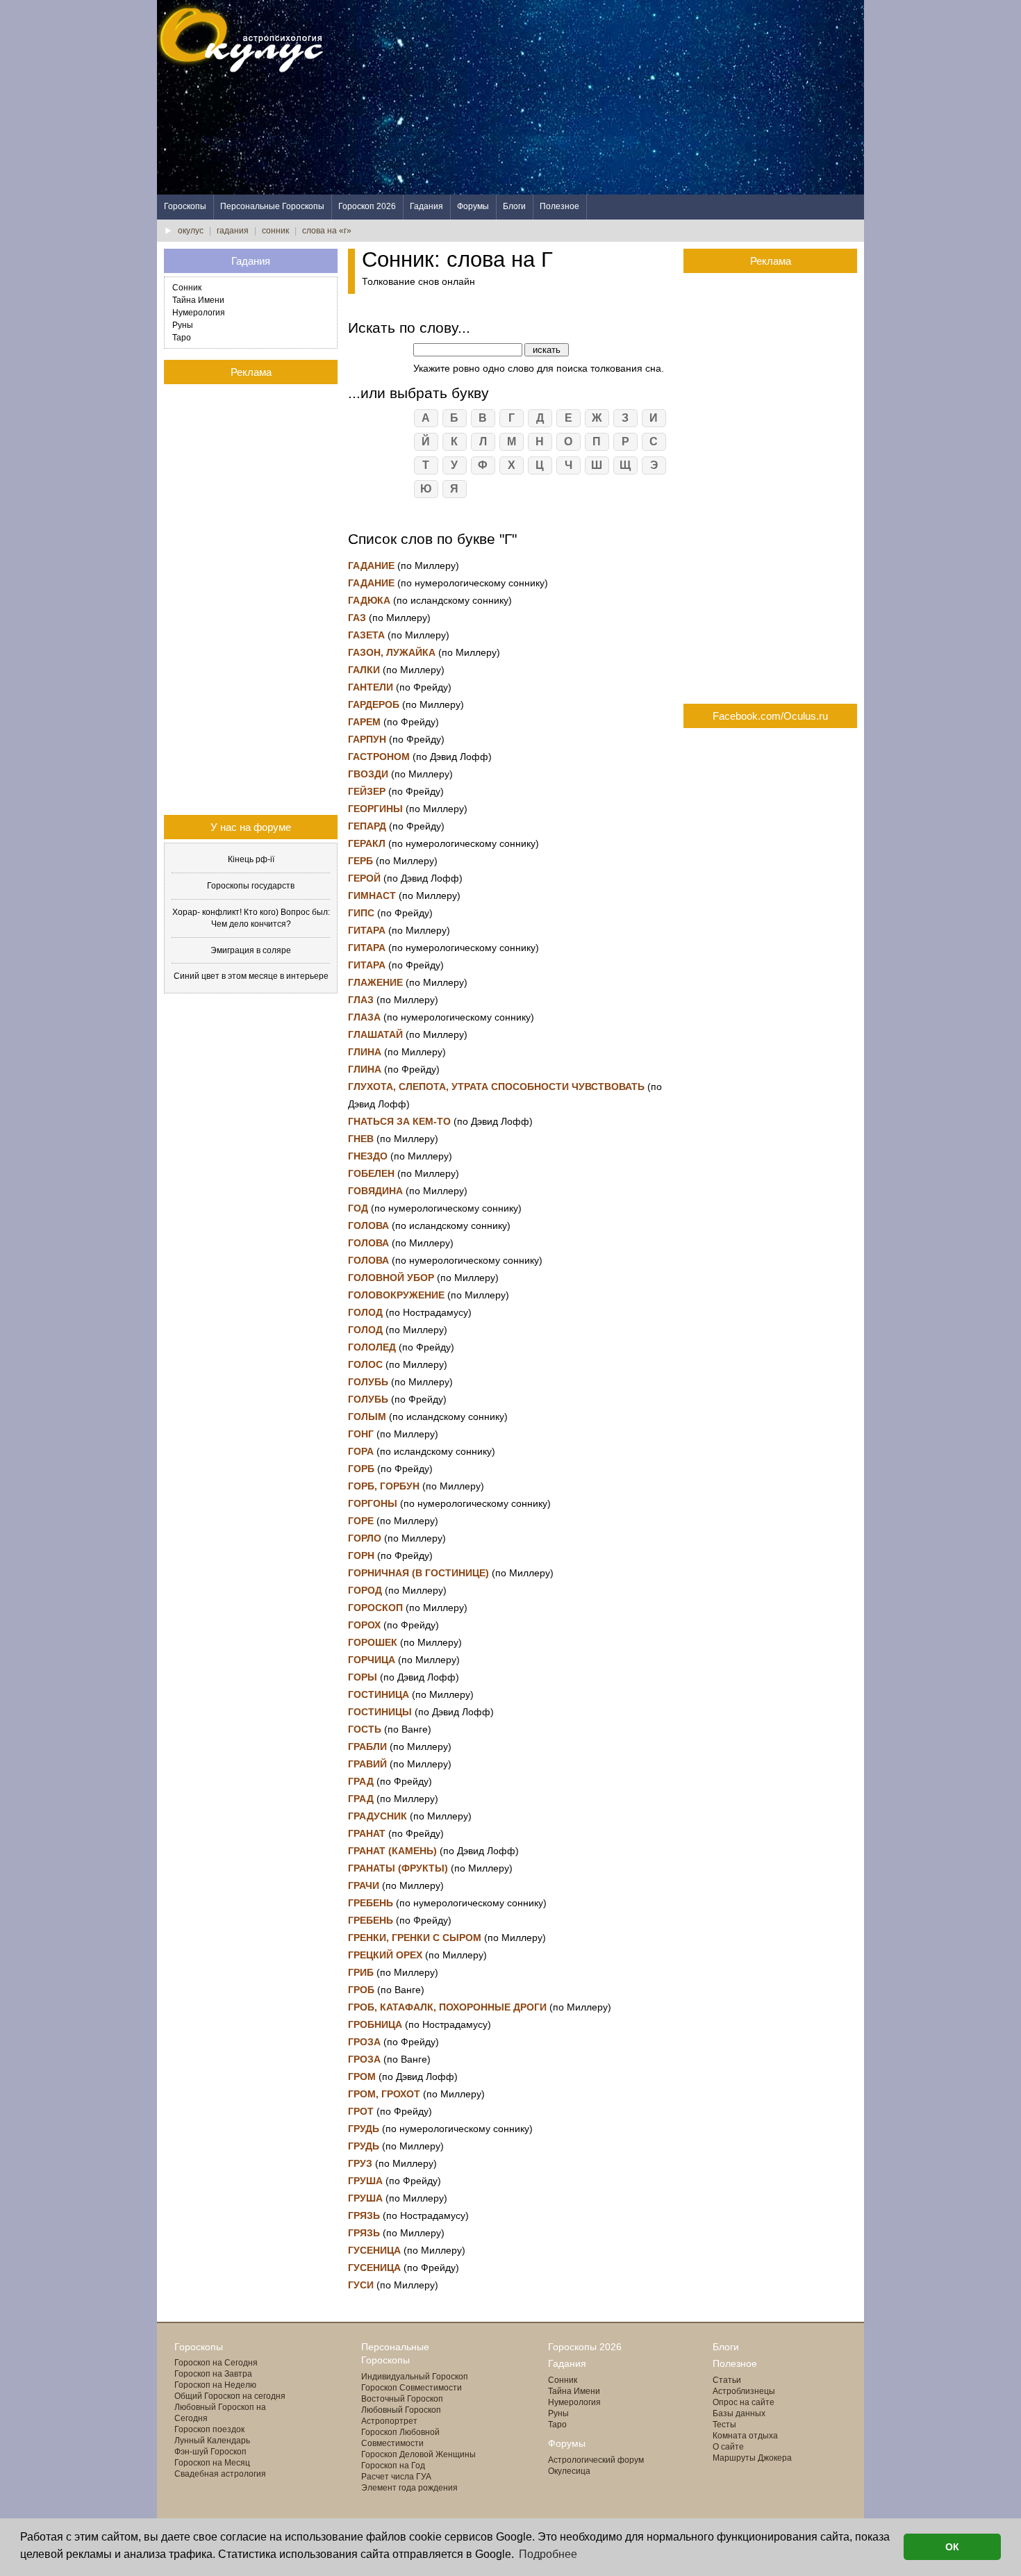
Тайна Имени (198, 300)
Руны (183, 325)
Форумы (473, 206)
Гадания (426, 206)
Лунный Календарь (212, 2441)
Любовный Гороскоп (401, 2410)
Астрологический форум (596, 2460)
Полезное (559, 206)
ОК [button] (952, 2547)
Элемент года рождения (409, 2488)
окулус (191, 231)
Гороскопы (185, 206)
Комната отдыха (745, 2436)
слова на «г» (327, 231)
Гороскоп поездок (209, 2429)
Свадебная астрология (220, 2474)
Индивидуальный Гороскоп (415, 2377)
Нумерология (199, 313)
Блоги (514, 206)
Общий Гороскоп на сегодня (230, 2396)
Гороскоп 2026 (367, 206)
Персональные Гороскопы (272, 206)
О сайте (728, 2447)
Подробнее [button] (548, 2554)
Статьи (727, 2380)
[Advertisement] (611, 97)
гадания (233, 231)
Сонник (187, 288)
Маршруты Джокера (752, 2458)
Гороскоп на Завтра (213, 2374)
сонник (275, 231)
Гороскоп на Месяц (212, 2463)
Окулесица (569, 2471)
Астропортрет (389, 2421)
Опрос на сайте (744, 2402)
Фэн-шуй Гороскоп (210, 2452)
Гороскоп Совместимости (412, 2388)
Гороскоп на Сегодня (216, 2363)
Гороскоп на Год (393, 2466)
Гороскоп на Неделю (215, 2385)
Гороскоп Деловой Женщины (418, 2454)
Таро (182, 338)
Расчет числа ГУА (396, 2477)
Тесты (724, 2425)
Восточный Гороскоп (402, 2399)
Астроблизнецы (744, 2391)
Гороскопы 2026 (585, 2347)
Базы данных (739, 2413)
